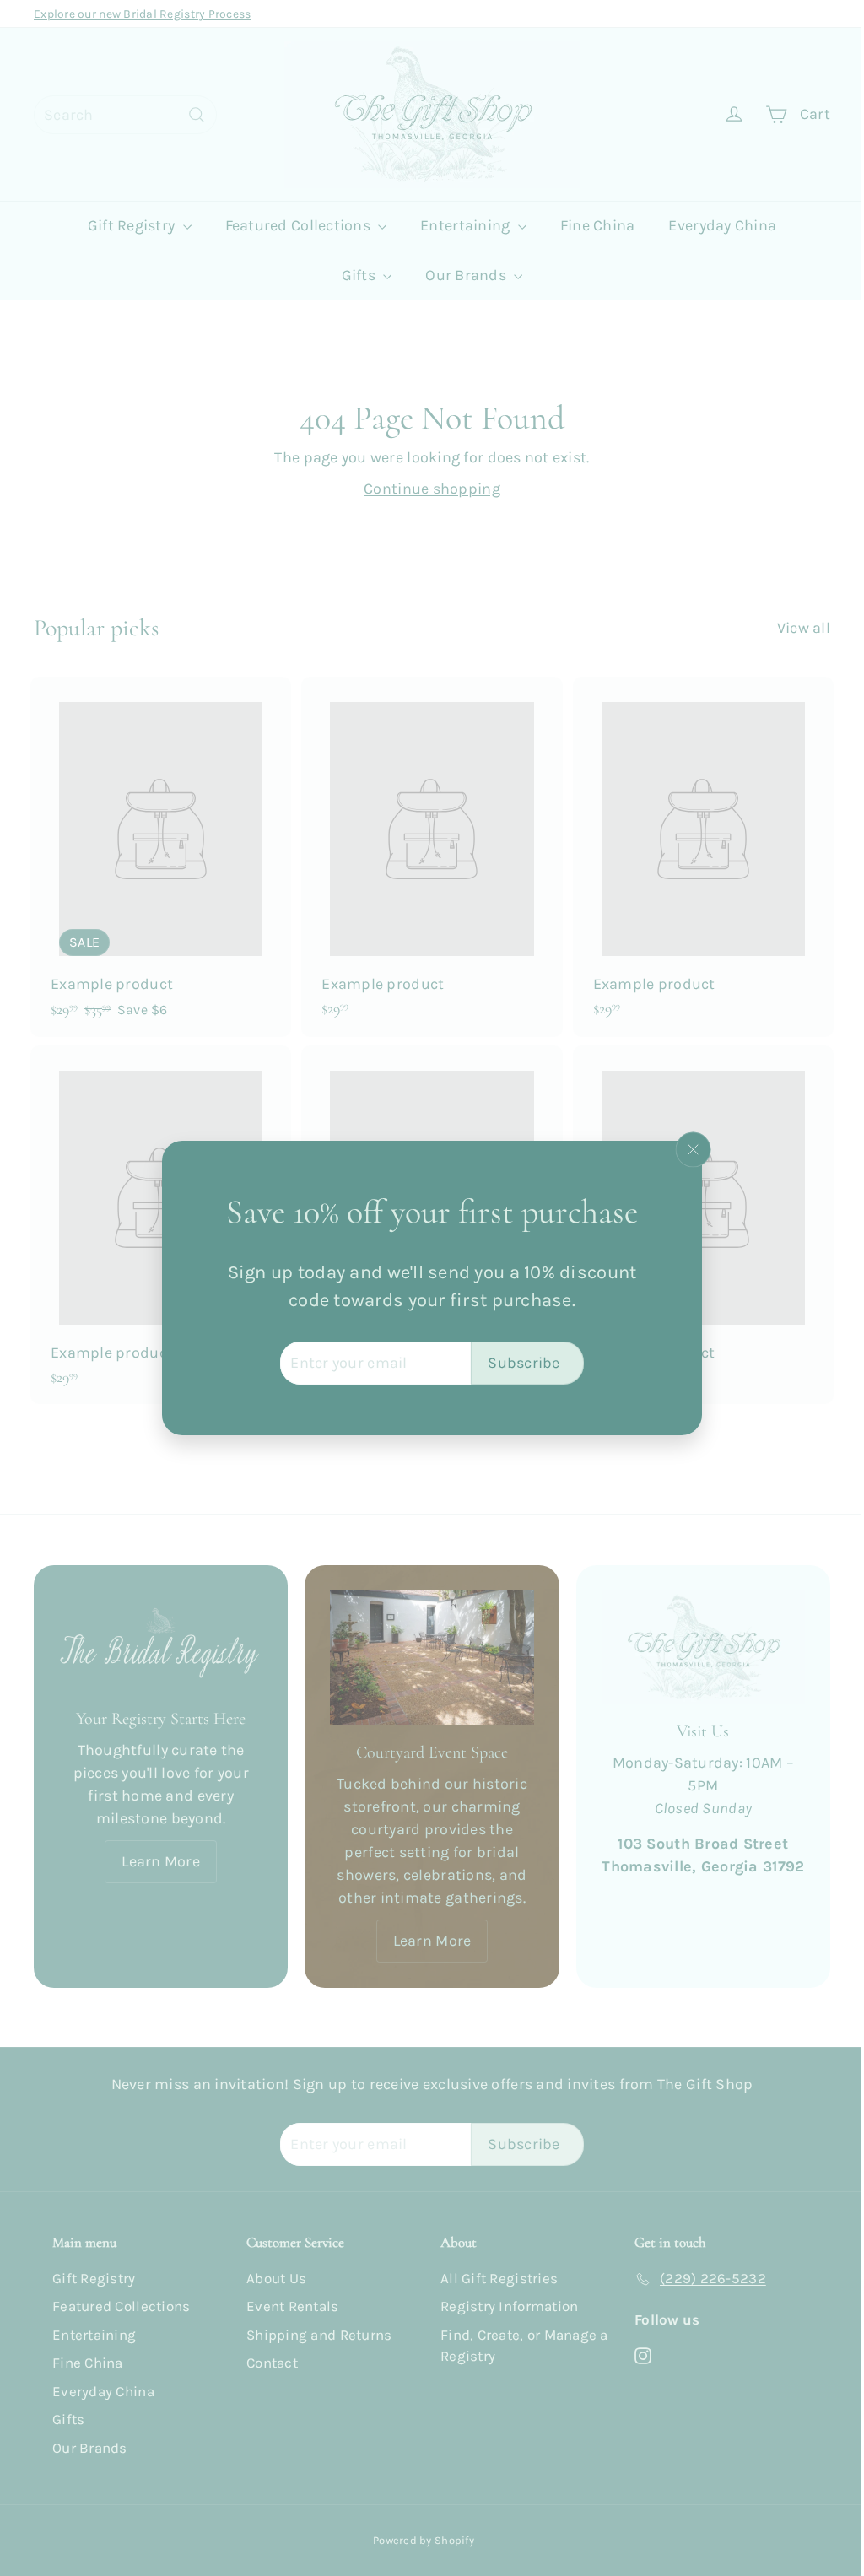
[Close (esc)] (687, 1150)
